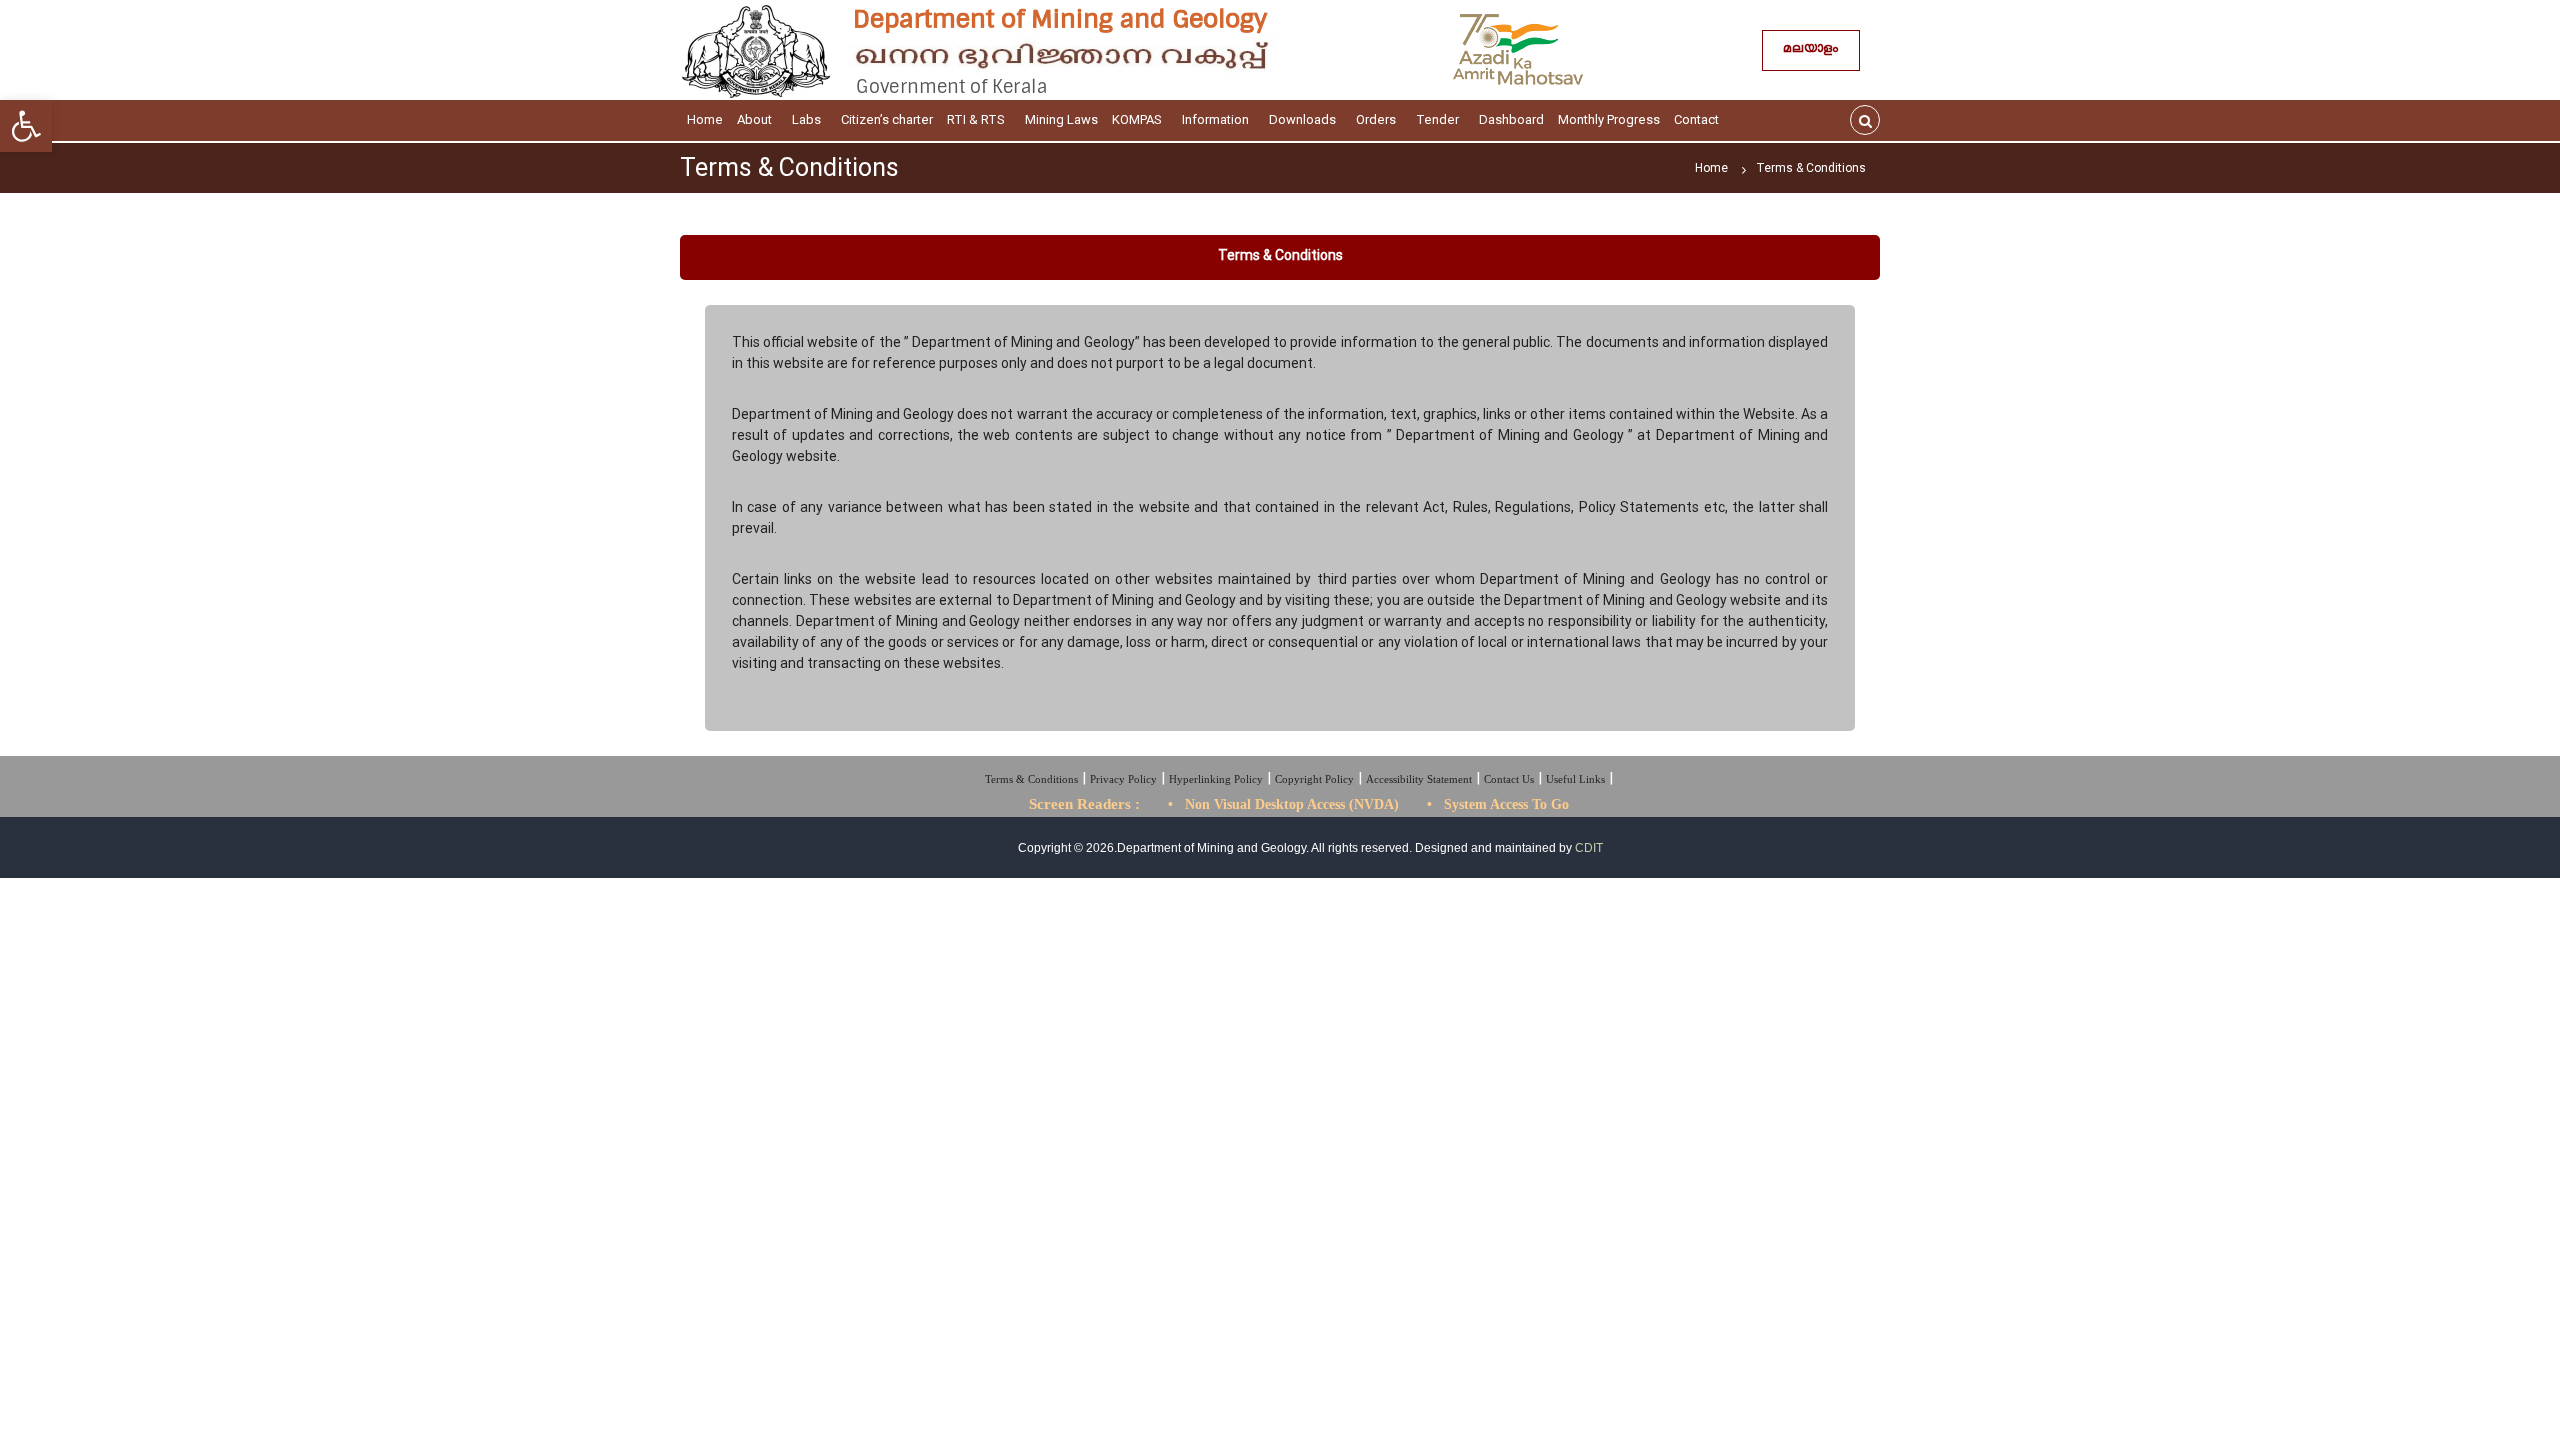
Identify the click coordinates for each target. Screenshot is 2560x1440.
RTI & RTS (976, 119)
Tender (1437, 119)
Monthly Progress (1609, 119)
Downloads (1302, 119)
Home (705, 119)
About (754, 119)
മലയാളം (1811, 50)
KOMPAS (1137, 119)
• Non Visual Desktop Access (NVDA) (1283, 804)
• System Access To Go (1498, 804)
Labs (806, 119)
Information (1215, 119)
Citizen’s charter (887, 119)
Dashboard (1511, 119)
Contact (1696, 119)
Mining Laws (1061, 119)
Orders (1376, 119)
